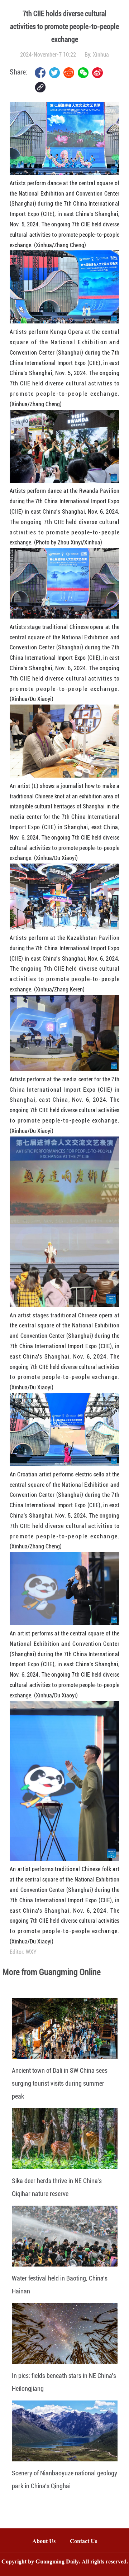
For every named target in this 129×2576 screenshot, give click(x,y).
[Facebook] (40, 73)
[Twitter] (54, 73)
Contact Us (87, 2542)
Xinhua (101, 55)
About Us (44, 2542)
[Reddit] (69, 73)
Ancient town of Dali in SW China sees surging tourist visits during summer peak (60, 2083)
